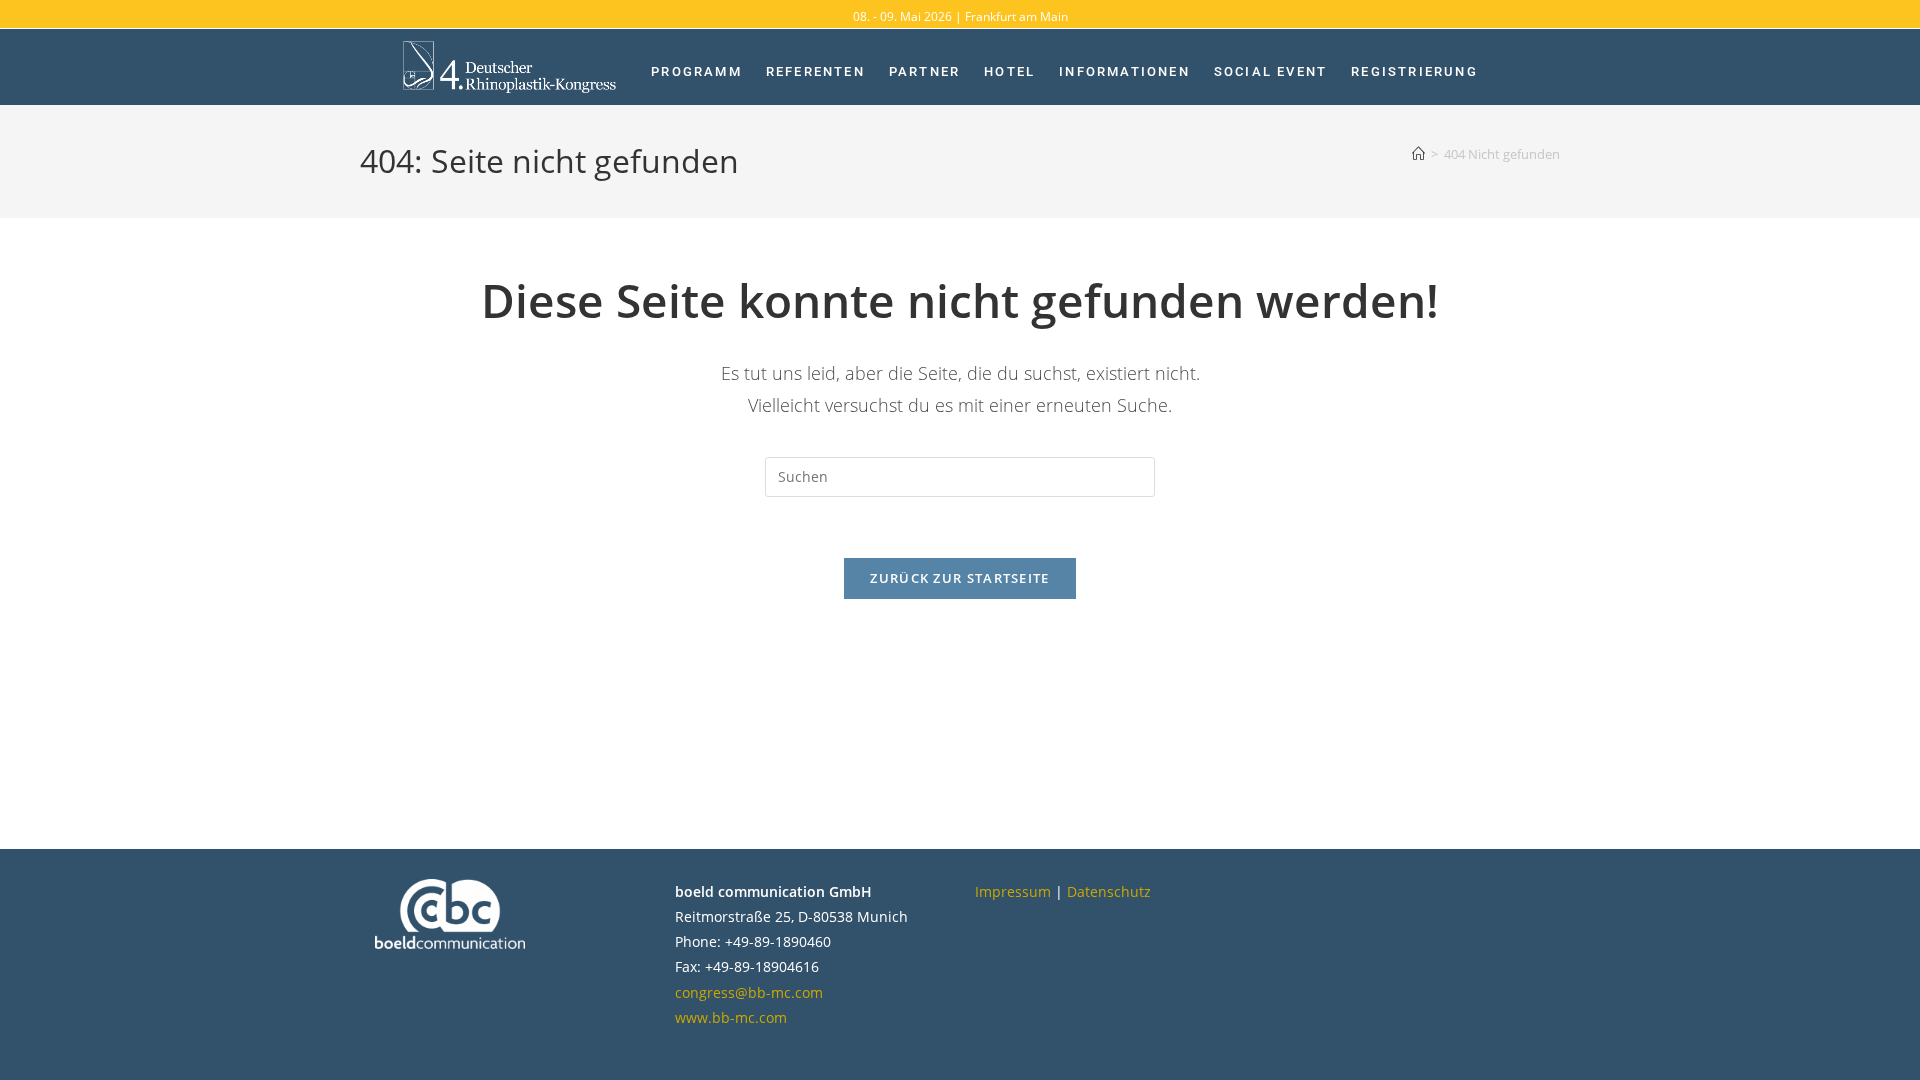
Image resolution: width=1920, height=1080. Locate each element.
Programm (696, 71)
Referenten (815, 71)
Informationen (1124, 71)
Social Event (1270, 71)
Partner (924, 71)
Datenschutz (1109, 891)
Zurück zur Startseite (959, 578)
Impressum (1013, 891)
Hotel (1009, 71)
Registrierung (1414, 71)
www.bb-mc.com (731, 1017)
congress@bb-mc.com (749, 992)
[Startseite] (1418, 154)
